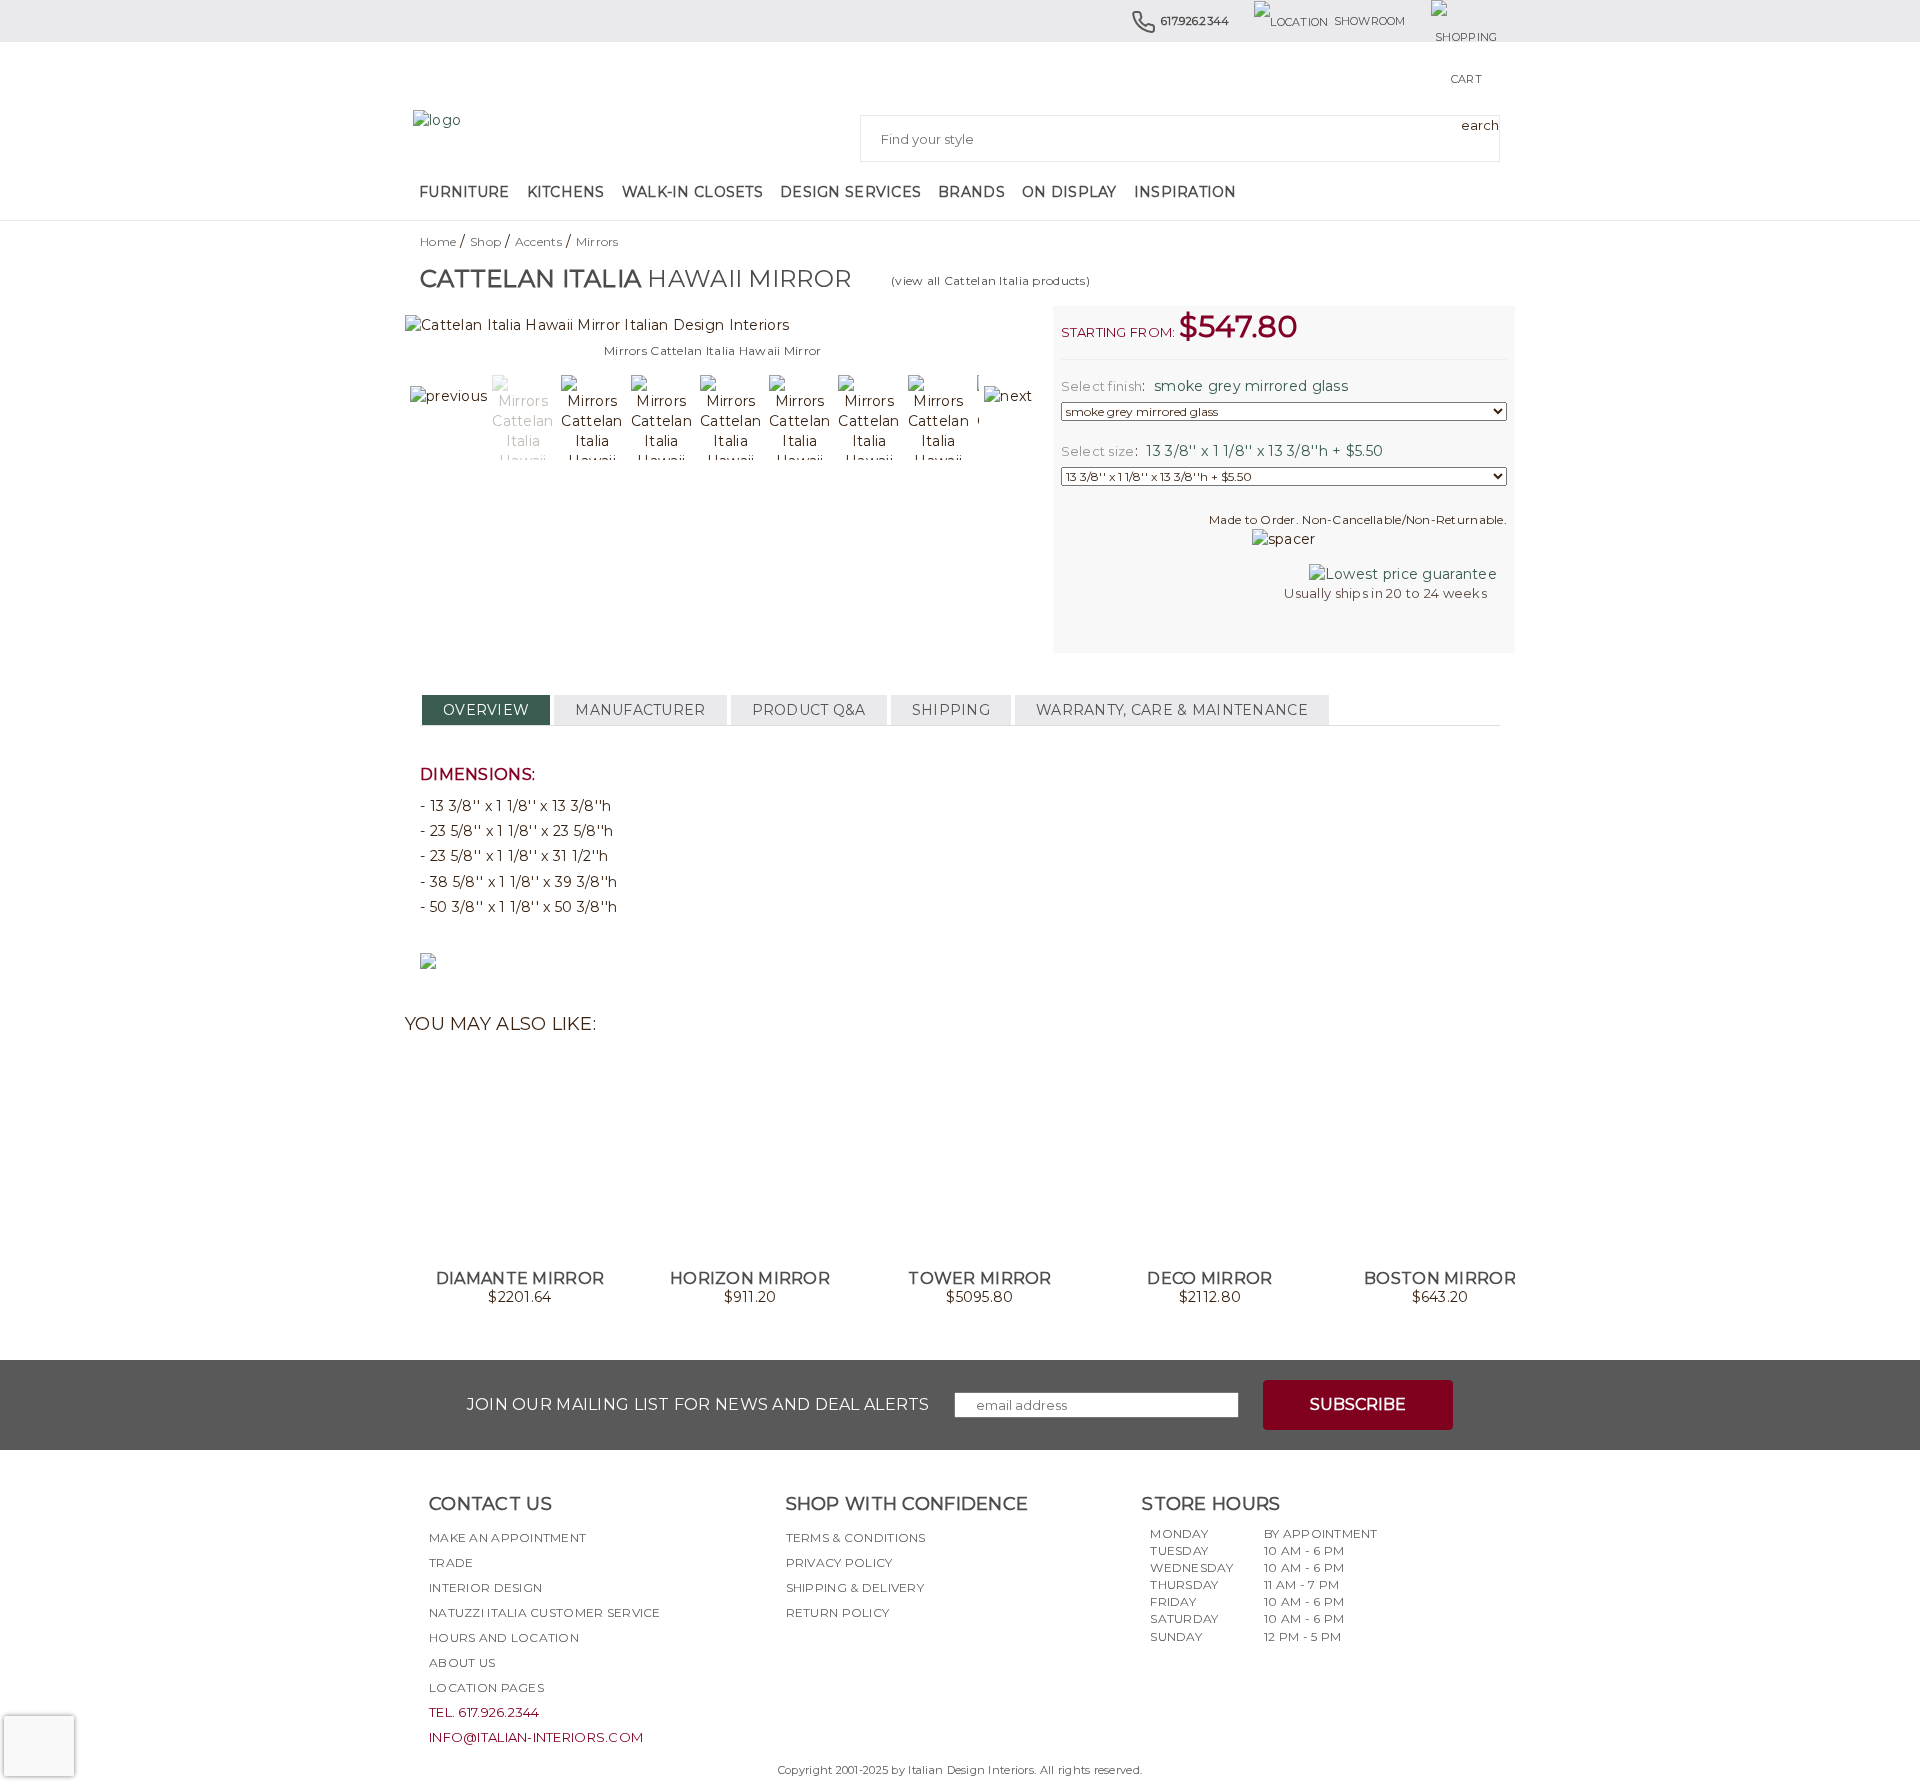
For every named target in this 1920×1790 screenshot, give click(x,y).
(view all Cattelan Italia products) (990, 280)
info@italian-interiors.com (536, 1737)
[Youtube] (873, 1660)
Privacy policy (839, 1562)
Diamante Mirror (520, 1278)
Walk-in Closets (692, 192)
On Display (1069, 192)
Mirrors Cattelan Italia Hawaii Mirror (712, 350)
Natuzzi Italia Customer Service (545, 1612)
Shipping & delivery (855, 1587)
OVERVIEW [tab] (486, 710)
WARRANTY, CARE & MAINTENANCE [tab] (1172, 710)
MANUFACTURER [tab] (640, 710)
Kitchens (566, 192)
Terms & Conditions (856, 1537)
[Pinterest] (909, 1660)
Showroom (1370, 21)
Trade (451, 1562)
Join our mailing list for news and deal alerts (698, 1404)
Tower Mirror (979, 1278)
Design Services (850, 192)
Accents (538, 241)
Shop (485, 241)
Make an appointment (507, 1537)
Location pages (486, 1687)
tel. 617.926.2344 (484, 1712)
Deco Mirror (1209, 1278)
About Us (462, 1662)
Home (438, 241)
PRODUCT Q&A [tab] (809, 710)
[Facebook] (801, 1660)
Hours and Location (504, 1637)
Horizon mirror (750, 1278)
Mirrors (597, 241)
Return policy (838, 1612)
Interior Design (485, 1587)
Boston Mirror (1440, 1278)
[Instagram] (837, 1660)
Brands (971, 192)
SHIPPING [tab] (951, 710)
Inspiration (1185, 192)
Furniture (464, 192)
